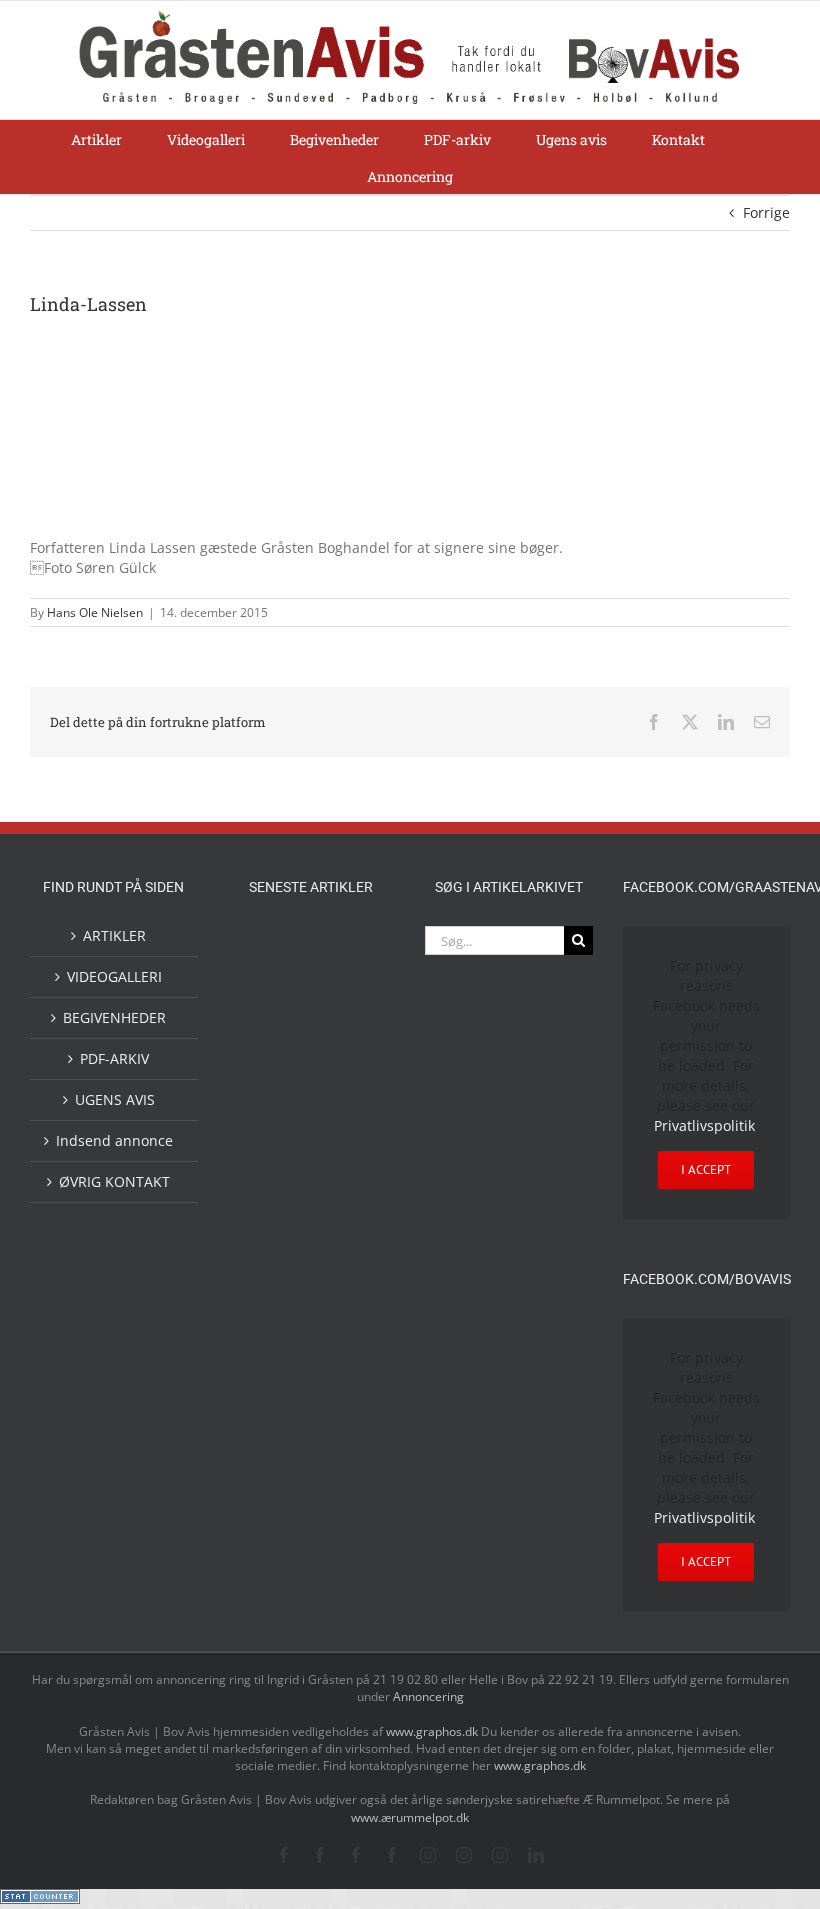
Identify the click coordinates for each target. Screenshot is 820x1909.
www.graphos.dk (433, 1731)
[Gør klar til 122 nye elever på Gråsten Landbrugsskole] (279, 1079)
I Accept (706, 1169)
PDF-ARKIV (114, 1058)
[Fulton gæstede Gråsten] (343, 1030)
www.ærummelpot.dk (410, 1817)
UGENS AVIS (115, 1099)
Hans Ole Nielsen (95, 612)
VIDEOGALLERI (114, 976)
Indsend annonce (114, 1140)
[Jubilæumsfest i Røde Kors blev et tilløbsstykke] (343, 1262)
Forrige (766, 212)
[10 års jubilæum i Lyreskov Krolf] (279, 1281)
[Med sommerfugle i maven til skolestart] (343, 1353)
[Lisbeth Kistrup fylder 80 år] (279, 1493)
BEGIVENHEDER (114, 1017)
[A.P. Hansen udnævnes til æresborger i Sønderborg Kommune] (343, 967)
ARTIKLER (114, 935)
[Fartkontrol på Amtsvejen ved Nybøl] (279, 948)
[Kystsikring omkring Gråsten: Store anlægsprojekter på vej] (279, 1348)
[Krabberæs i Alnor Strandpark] (343, 1421)
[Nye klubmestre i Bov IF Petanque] (279, 1213)
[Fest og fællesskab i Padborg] (343, 1162)
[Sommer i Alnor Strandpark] (279, 1404)
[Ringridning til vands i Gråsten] (343, 1209)
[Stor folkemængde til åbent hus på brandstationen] (279, 1549)
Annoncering (428, 1696)
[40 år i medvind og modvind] (343, 1549)
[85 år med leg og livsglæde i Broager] (343, 1097)
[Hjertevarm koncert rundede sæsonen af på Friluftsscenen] (279, 1162)
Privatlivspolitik (704, 1125)
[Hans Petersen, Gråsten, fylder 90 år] (343, 1491)
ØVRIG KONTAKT (114, 1181)
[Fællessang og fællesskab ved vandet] (279, 1032)
